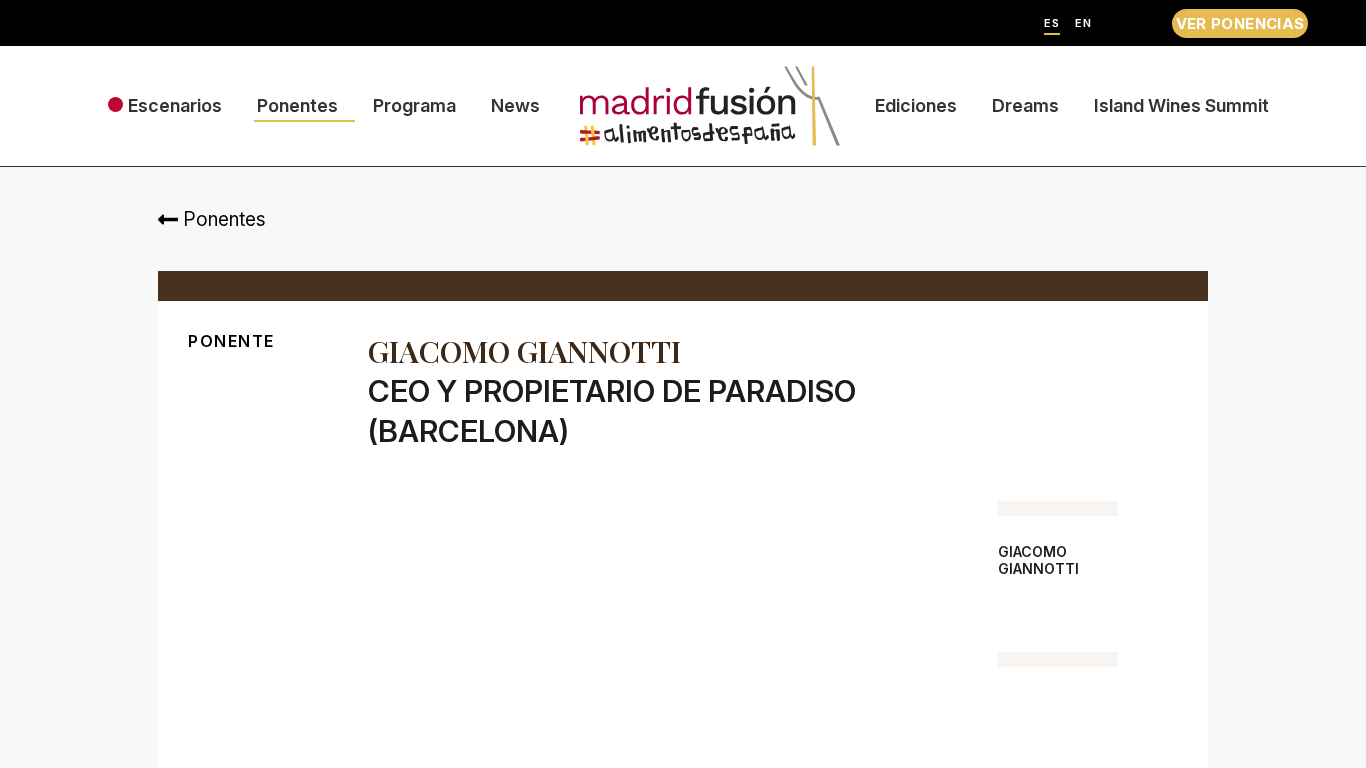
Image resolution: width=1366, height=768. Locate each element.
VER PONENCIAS (1240, 23)
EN (1083, 23)
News (515, 105)
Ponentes (297, 105)
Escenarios (175, 105)
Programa (414, 105)
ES (1052, 23)
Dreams (1025, 105)
